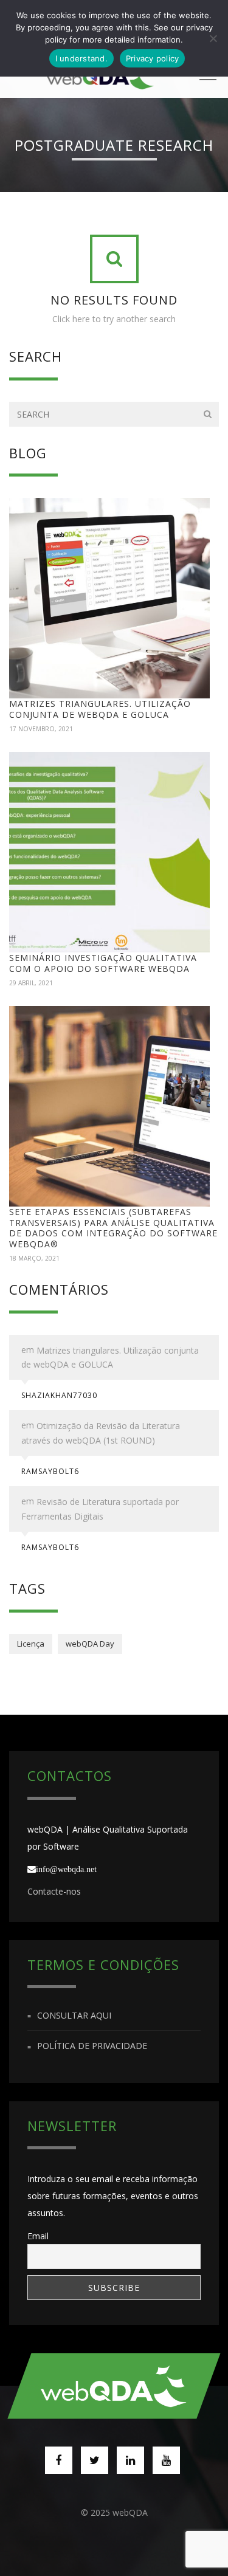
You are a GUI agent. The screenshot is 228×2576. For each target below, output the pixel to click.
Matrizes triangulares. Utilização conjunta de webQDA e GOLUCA (100, 709)
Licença (31, 1644)
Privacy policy (153, 58)
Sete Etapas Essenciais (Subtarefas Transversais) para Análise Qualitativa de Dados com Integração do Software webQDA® (113, 1228)
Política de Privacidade (92, 2046)
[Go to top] (114, 2386)
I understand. (81, 58)
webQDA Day (90, 1644)
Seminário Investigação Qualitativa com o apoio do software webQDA (103, 963)
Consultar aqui (74, 2015)
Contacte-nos (54, 1891)
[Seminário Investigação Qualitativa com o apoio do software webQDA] (109, 852)
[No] (213, 38)
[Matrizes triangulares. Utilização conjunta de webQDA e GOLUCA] (109, 598)
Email (38, 2236)
